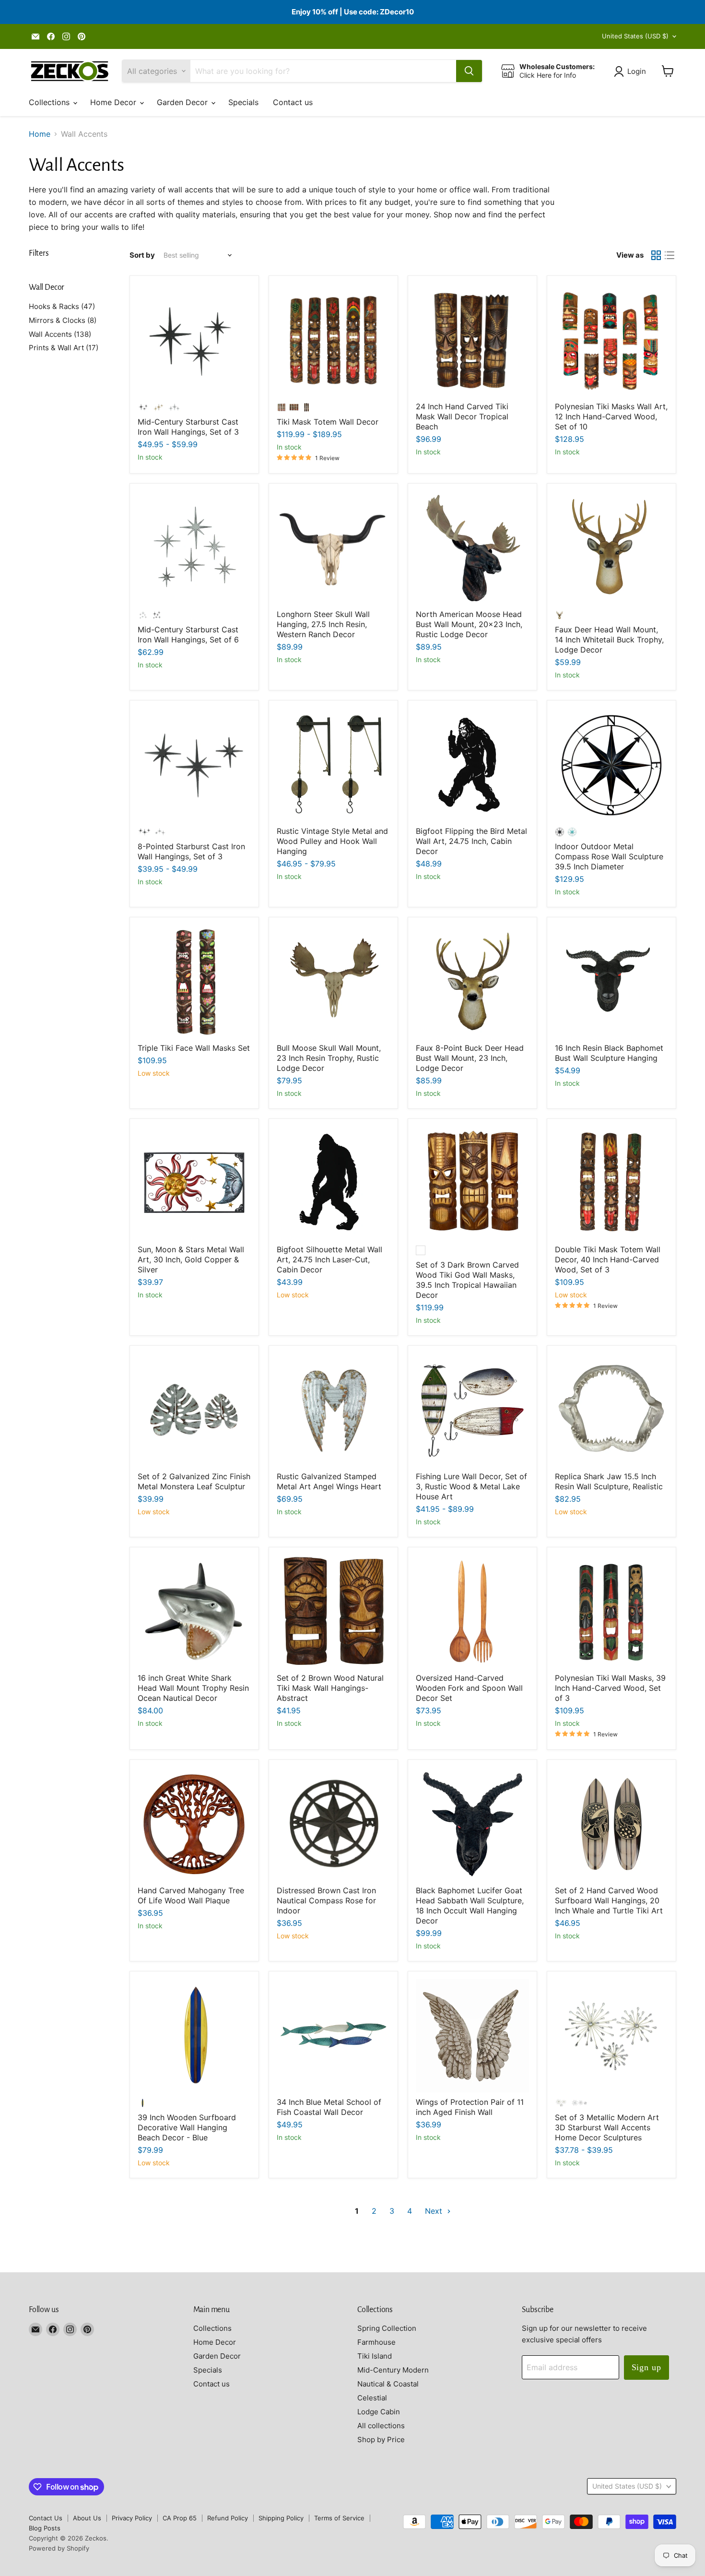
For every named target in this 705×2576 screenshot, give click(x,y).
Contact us (293, 102)
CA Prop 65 (180, 2518)
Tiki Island (375, 2356)
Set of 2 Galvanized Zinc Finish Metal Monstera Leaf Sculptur (194, 1481)
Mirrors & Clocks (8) (63, 320)
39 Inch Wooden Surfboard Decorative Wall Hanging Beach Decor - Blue (187, 2127)
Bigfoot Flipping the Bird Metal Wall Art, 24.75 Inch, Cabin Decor (471, 841)
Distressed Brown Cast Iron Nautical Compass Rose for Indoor (326, 1900)
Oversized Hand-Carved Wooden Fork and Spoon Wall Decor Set (469, 1688)
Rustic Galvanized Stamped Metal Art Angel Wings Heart (329, 1481)
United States (635, 36)
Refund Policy (228, 2518)
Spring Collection (387, 2328)
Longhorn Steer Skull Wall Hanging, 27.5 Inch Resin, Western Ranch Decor (323, 624)
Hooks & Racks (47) (62, 306)
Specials (243, 102)
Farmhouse (376, 2342)
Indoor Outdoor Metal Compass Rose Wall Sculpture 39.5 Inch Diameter (609, 856)
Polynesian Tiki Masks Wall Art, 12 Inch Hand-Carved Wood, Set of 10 (611, 416)
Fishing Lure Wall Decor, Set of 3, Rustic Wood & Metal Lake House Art (471, 1486)
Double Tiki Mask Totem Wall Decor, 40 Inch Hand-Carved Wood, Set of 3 (608, 1259)
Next (435, 2211)
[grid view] (656, 255)
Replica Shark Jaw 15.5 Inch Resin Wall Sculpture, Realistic (609, 1481)
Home (40, 134)
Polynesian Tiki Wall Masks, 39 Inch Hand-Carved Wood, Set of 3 (610, 1688)
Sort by (142, 255)
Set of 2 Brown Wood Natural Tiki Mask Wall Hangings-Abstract (330, 1688)
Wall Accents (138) (60, 334)
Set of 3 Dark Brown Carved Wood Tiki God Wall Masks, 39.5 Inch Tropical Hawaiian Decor (467, 1280)
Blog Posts (45, 2528)
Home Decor (114, 102)
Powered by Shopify (59, 2548)
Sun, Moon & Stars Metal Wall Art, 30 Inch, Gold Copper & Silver (191, 1259)
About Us (87, 2518)
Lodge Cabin (379, 2412)
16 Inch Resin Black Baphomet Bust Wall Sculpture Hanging (609, 1053)
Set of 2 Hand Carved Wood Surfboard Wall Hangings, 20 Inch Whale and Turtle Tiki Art (609, 1900)
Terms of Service (339, 2518)
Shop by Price (381, 2439)
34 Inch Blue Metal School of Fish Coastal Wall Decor (329, 2107)
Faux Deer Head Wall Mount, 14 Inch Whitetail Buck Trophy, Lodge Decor (609, 640)
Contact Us (46, 2518)
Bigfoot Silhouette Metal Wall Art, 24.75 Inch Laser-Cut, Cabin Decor (329, 1259)
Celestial (372, 2398)
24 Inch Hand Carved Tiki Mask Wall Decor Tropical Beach (462, 416)
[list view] (670, 255)
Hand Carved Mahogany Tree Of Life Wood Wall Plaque (191, 1895)
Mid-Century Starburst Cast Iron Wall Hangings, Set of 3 (188, 427)
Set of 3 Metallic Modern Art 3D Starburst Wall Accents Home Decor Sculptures (607, 2127)
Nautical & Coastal (388, 2384)
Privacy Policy (132, 2518)
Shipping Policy (281, 2518)
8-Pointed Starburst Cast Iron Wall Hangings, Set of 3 (191, 851)
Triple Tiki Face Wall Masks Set (194, 1048)
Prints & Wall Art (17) (64, 348)
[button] (632, 71)
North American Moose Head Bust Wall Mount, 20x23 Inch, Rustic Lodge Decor (469, 624)
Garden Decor (183, 102)
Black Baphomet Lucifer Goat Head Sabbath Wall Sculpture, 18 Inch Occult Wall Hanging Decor (470, 1905)
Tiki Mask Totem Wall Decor (328, 422)
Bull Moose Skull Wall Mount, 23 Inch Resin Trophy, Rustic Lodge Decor (329, 1058)
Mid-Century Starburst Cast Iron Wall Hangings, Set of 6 (188, 635)
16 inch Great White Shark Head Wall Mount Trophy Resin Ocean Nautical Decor (193, 1688)
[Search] (469, 71)
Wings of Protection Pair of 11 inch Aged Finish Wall (470, 2107)
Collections (50, 102)
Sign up (646, 2367)
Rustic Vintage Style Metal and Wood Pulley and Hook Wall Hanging (332, 841)
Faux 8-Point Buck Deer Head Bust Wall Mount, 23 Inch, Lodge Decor (470, 1058)
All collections (381, 2426)
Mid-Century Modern (393, 2370)
